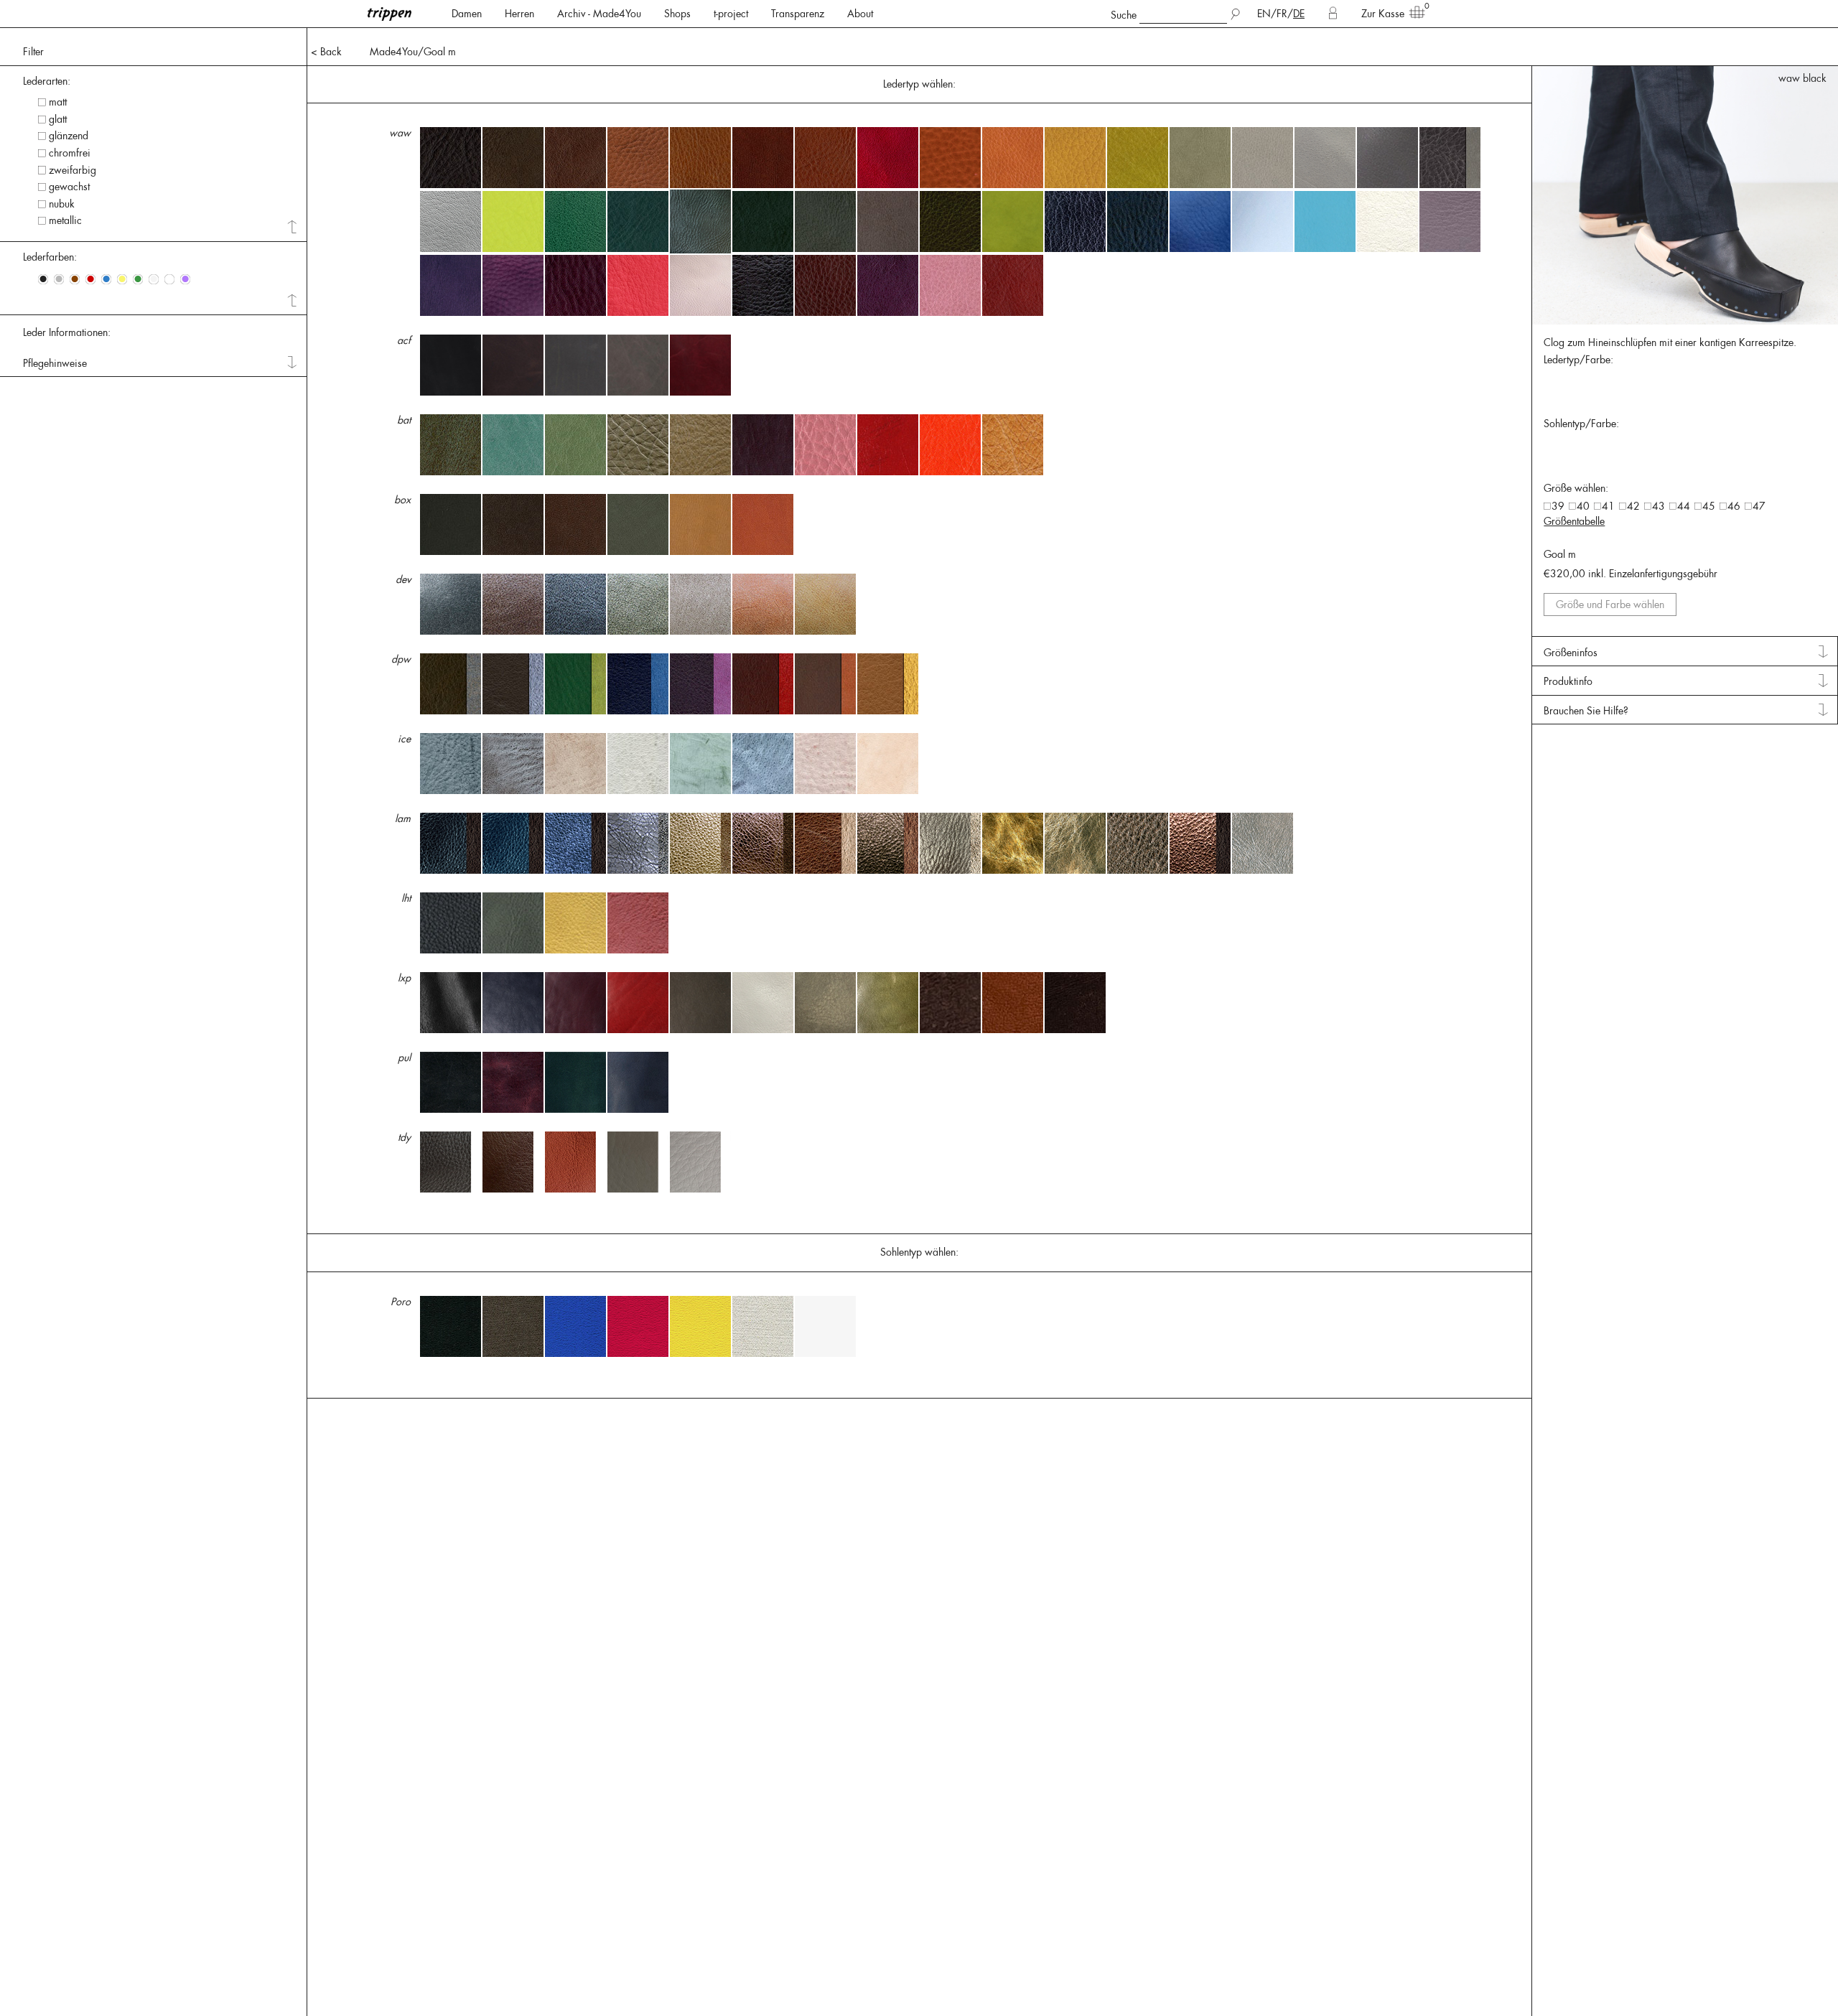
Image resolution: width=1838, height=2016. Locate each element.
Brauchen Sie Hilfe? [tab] (1586, 711)
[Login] (1333, 14)
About (860, 14)
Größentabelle (1574, 521)
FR (1282, 14)
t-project (731, 14)
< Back (326, 52)
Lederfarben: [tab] (50, 257)
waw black (1802, 78)
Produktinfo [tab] (1568, 681)
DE (1299, 14)
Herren (519, 14)
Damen (467, 14)
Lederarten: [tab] (47, 81)
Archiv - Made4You (599, 14)
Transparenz (798, 14)
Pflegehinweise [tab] (55, 363)
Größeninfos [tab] (1571, 653)
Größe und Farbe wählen (1610, 605)
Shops (677, 14)
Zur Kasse (1383, 14)
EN (1264, 14)
